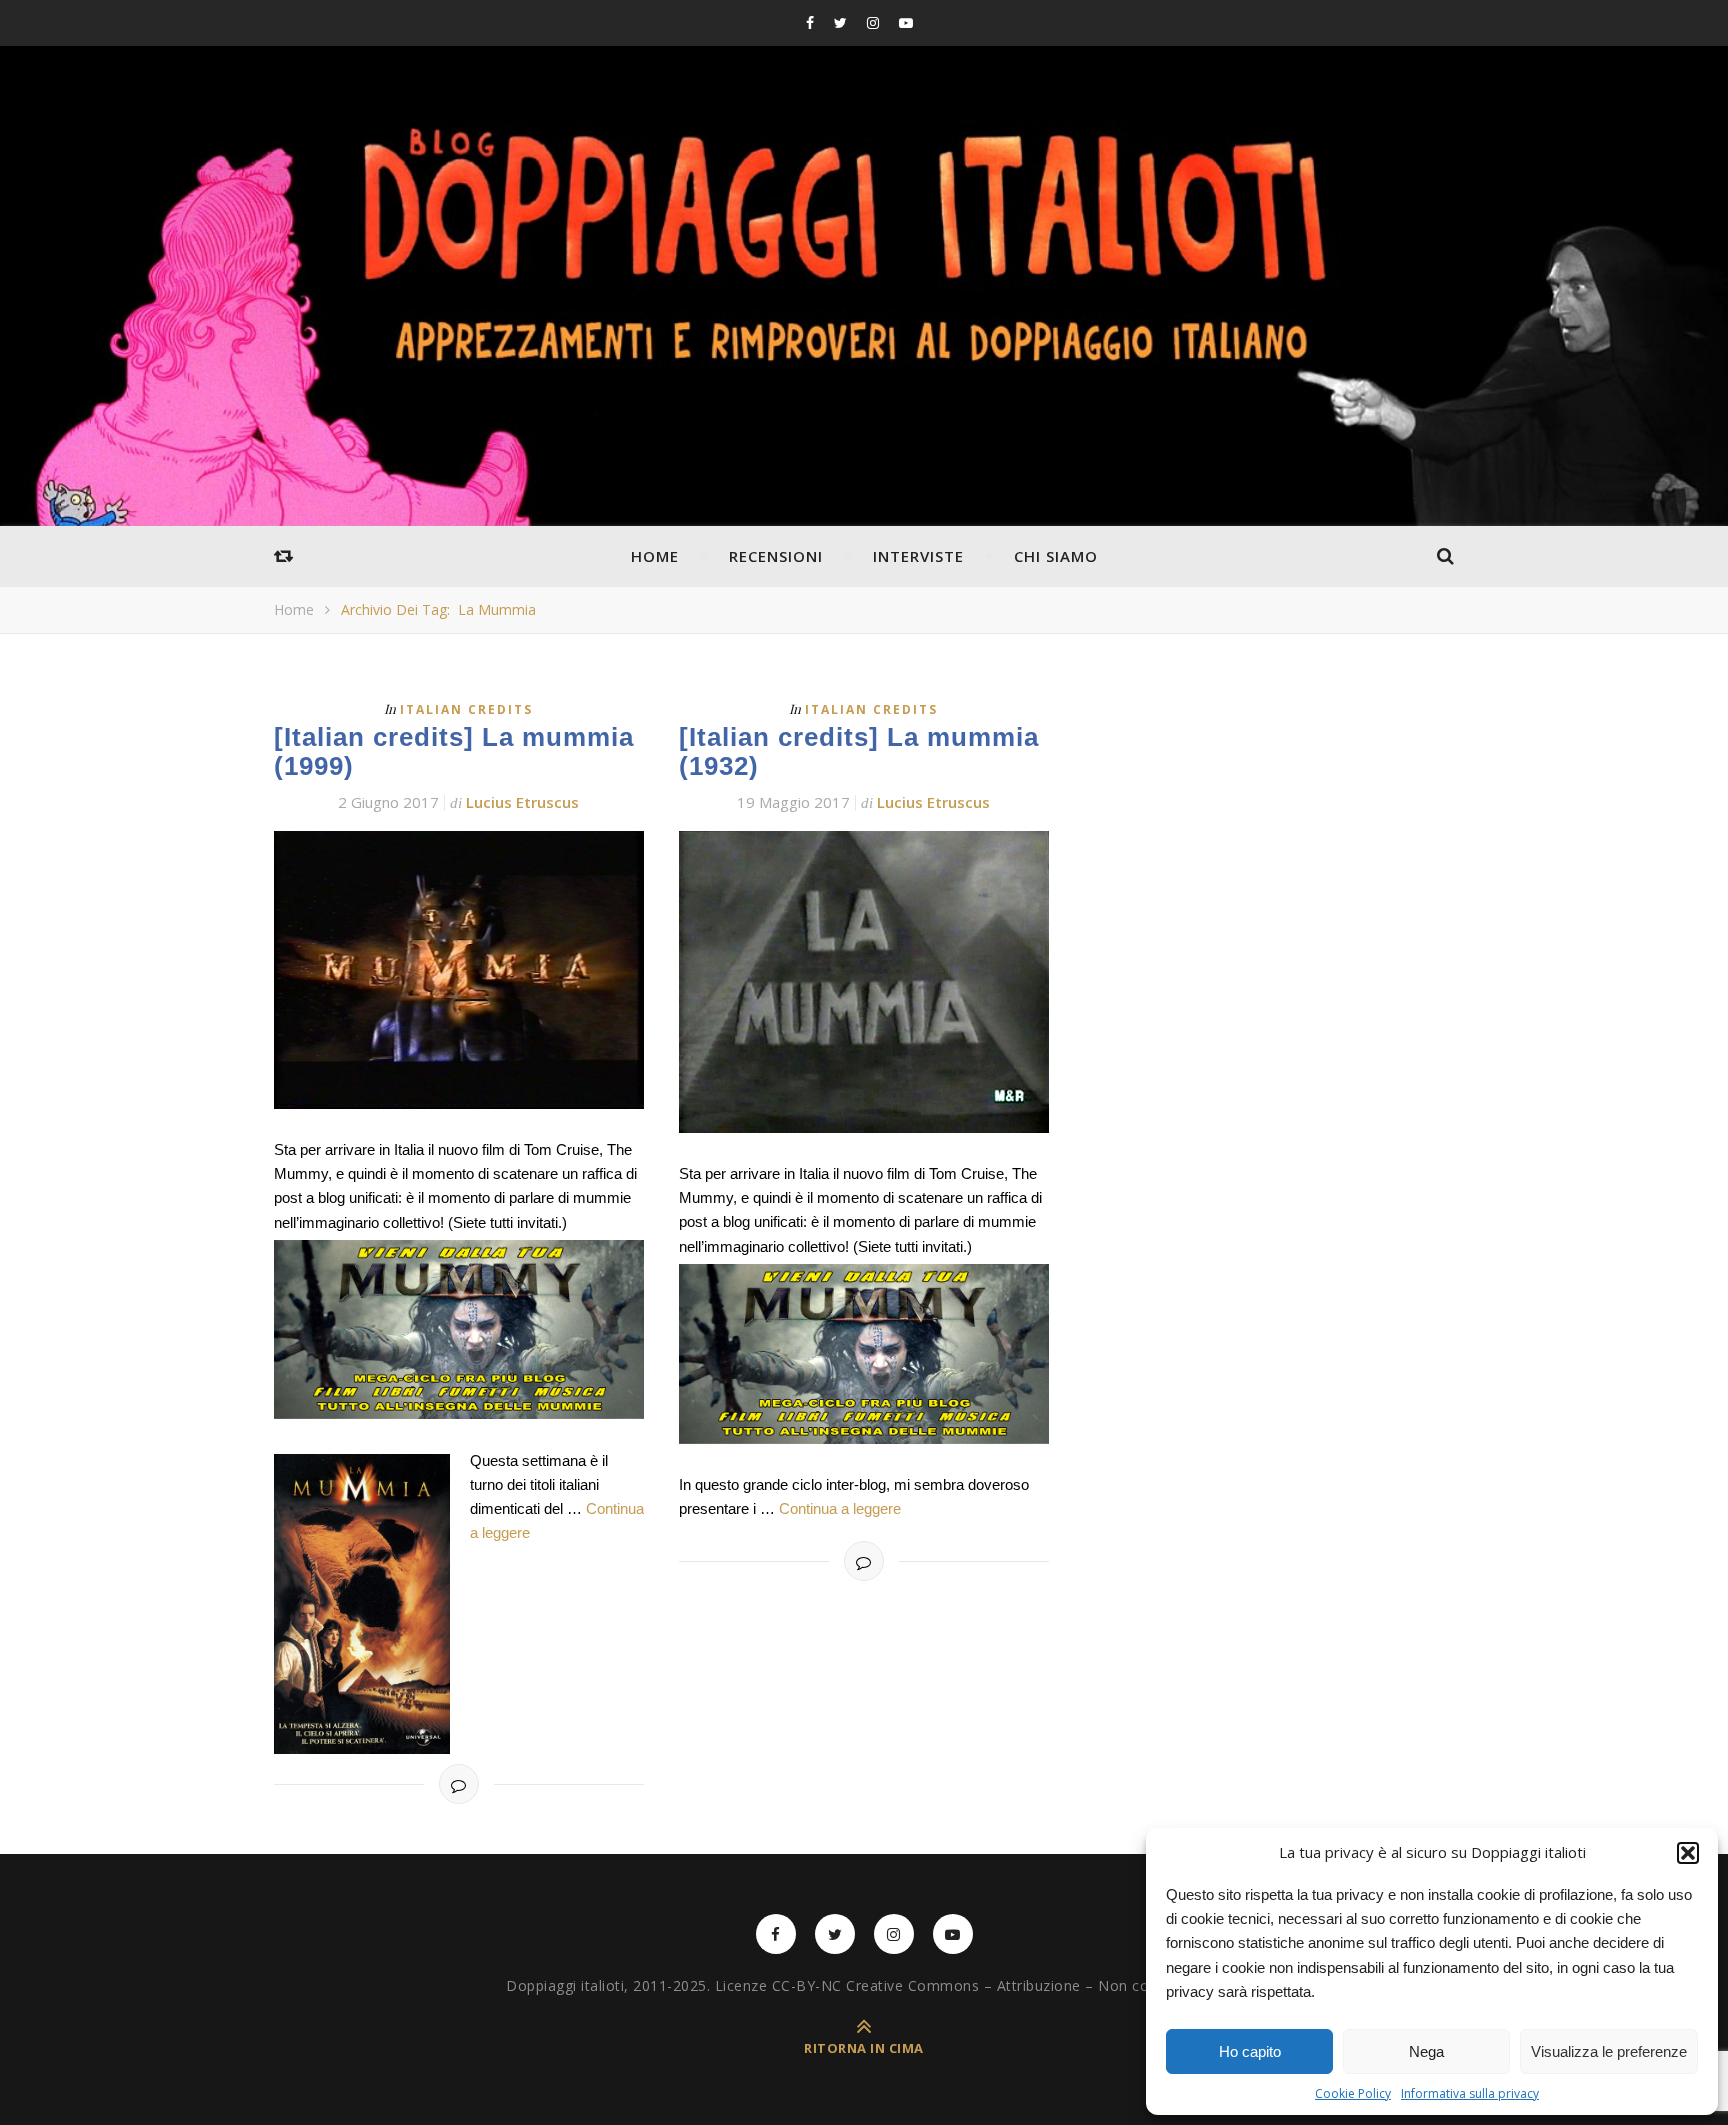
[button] (1688, 1853)
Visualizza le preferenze (1609, 2051)
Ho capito (1250, 2051)
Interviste (918, 556)
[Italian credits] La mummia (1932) (859, 751)
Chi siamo (1056, 556)
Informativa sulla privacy (1470, 2093)
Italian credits (466, 709)
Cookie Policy (1353, 2093)
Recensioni (776, 556)
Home (655, 556)
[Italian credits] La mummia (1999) (454, 751)
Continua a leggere (840, 1508)
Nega (1426, 2051)
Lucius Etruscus (522, 802)
